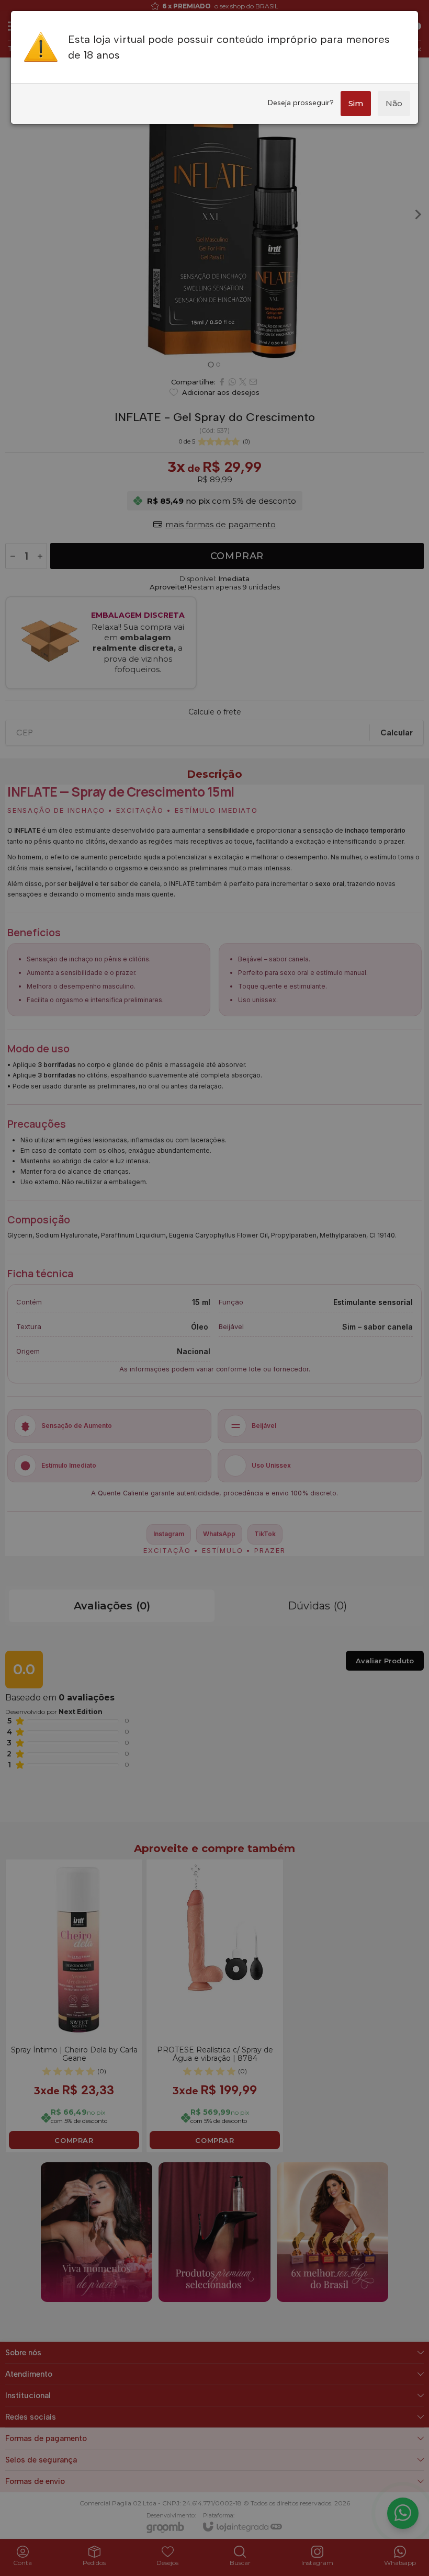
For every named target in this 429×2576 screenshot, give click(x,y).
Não (394, 103)
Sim (356, 103)
